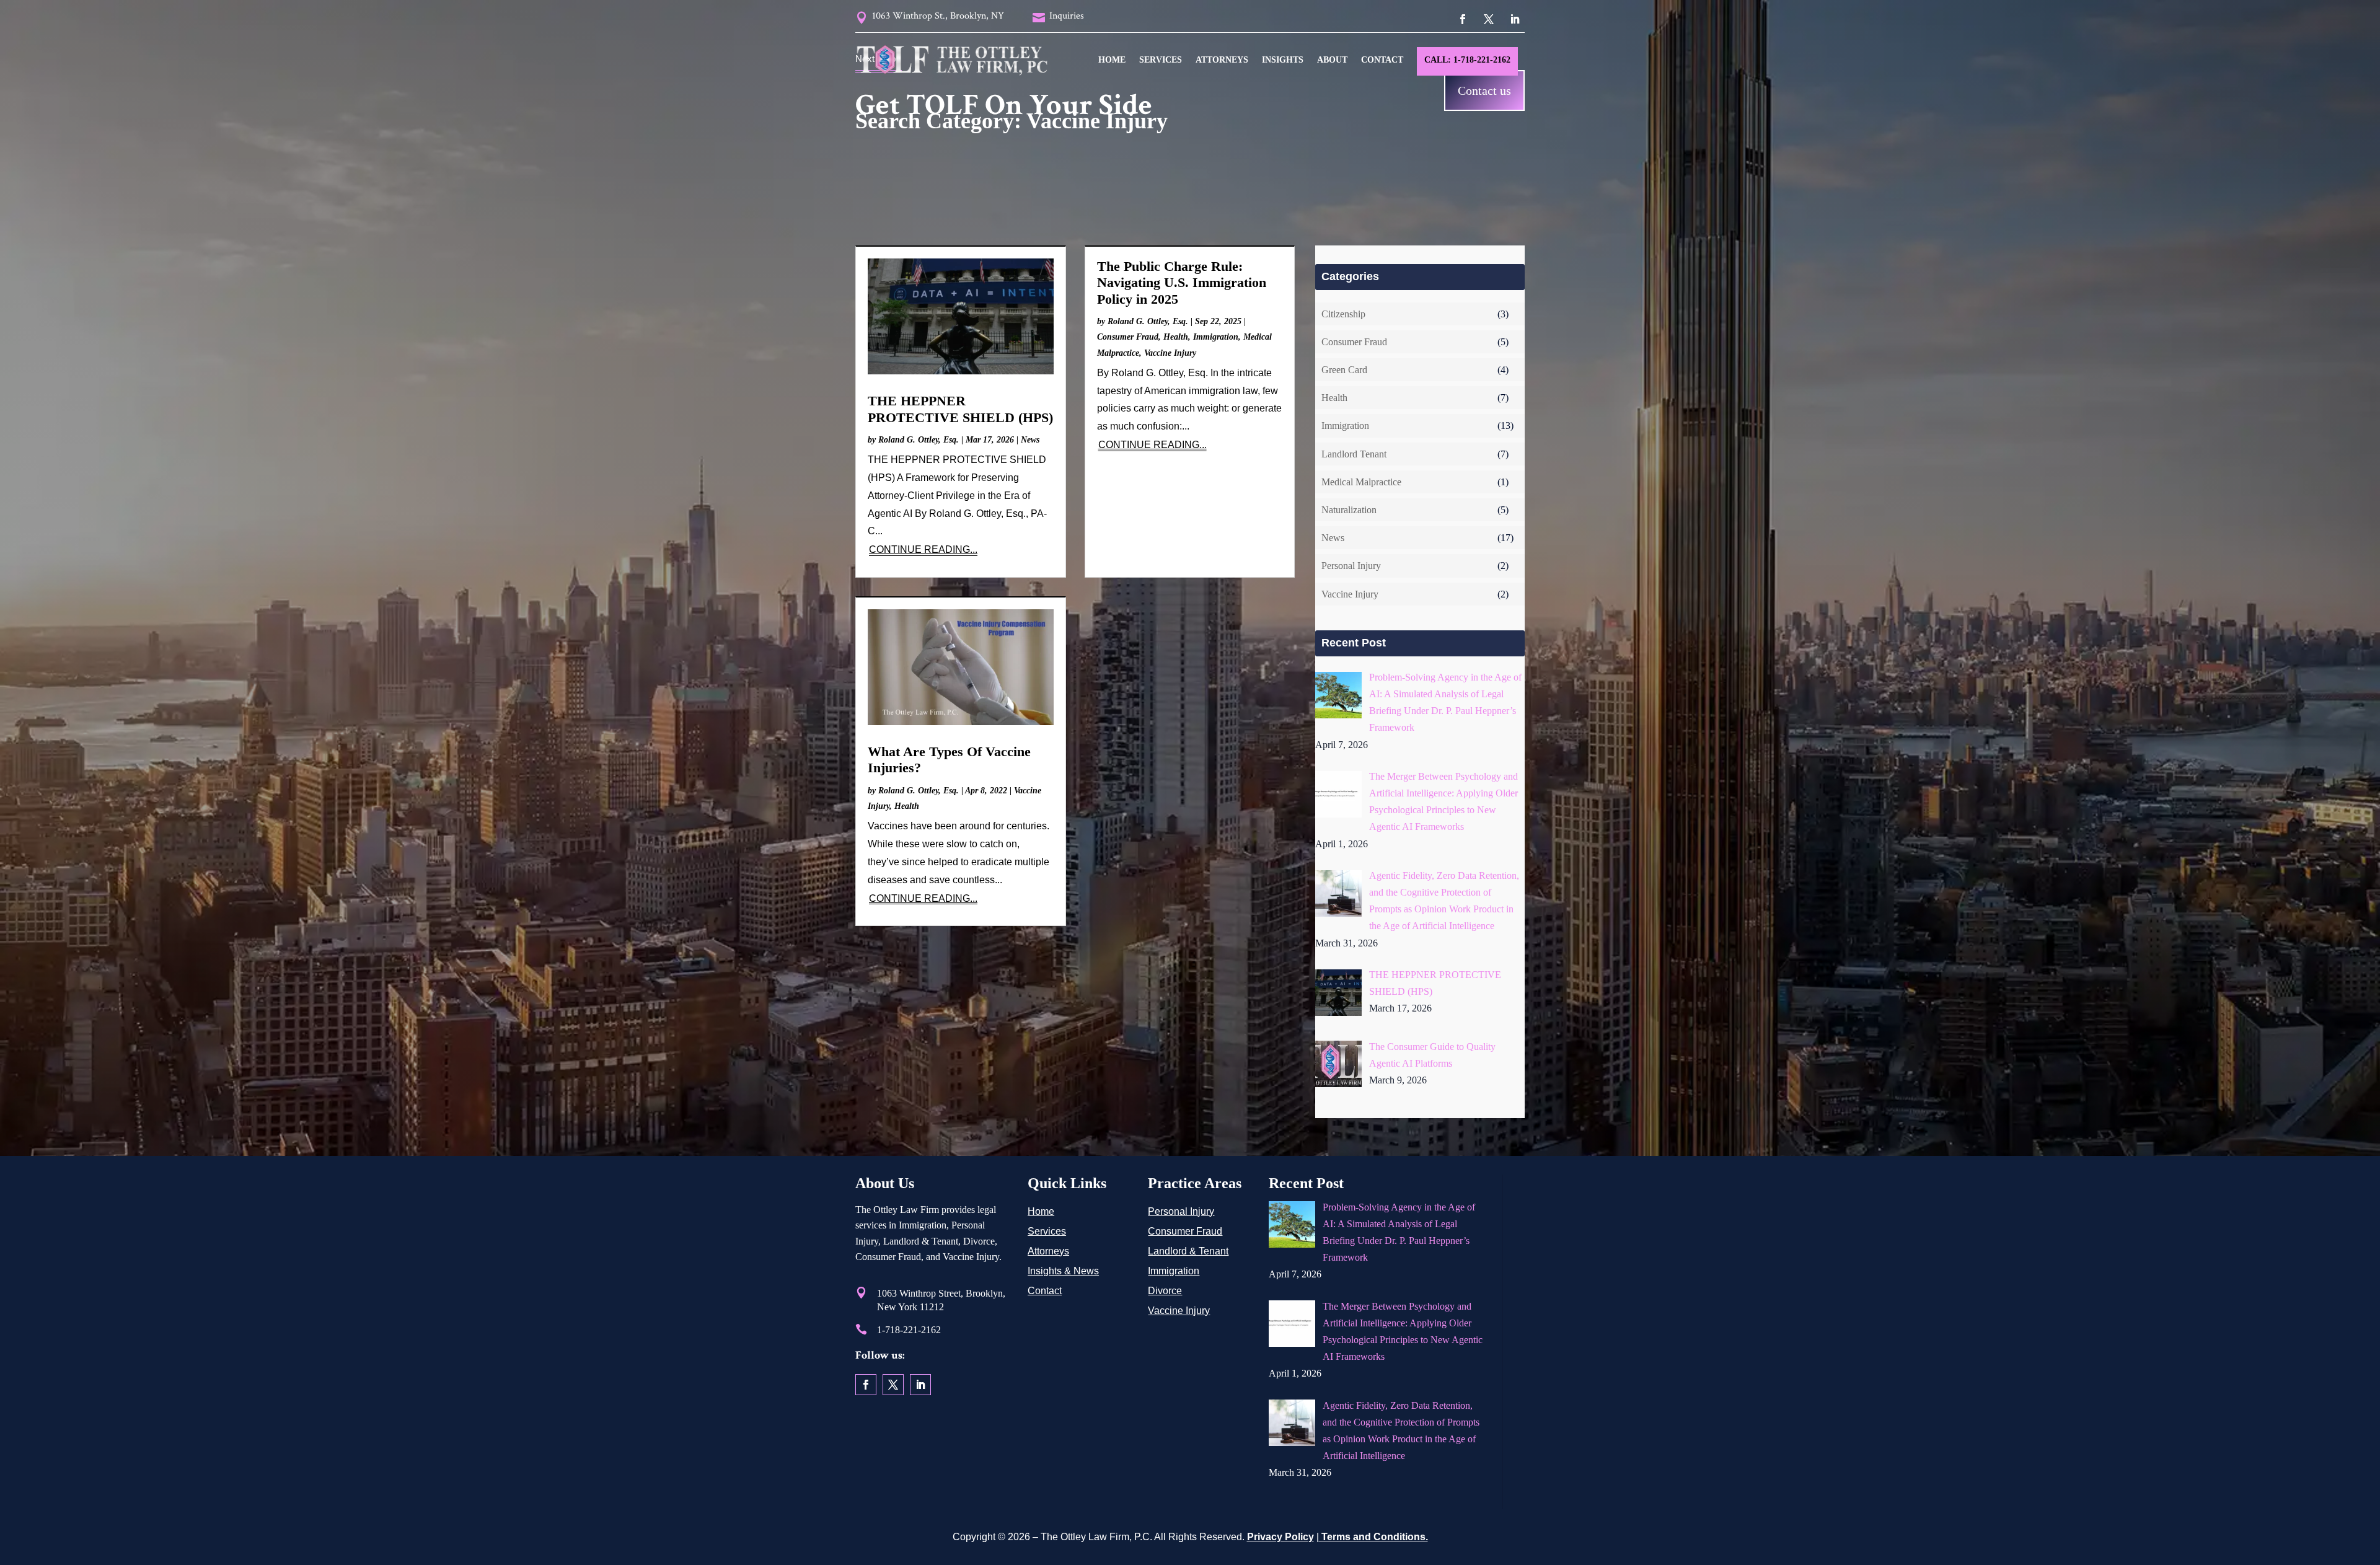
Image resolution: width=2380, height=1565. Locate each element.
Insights (1283, 60)
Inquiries (1067, 16)
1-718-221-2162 (909, 1330)
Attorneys (1222, 60)
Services (1161, 60)
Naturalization (1349, 510)
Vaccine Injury (1170, 353)
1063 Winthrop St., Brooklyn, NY (938, 16)
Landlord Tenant (1354, 454)
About (1332, 60)
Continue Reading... (923, 549)
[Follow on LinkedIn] (1515, 19)
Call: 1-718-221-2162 (1467, 60)
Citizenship (1343, 314)
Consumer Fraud (1128, 337)
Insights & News (1063, 1271)
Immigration (1216, 337)
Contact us (1484, 90)
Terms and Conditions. (1373, 1537)
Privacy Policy (1280, 1537)
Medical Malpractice (1361, 482)
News (1030, 440)
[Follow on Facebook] (1463, 19)
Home (1112, 60)
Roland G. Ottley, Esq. (919, 440)
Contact (1382, 60)
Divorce (1165, 1291)
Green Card (1344, 370)
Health (1176, 337)
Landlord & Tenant (1188, 1251)
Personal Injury (1351, 566)
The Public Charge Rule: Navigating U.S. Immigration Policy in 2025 (1182, 283)
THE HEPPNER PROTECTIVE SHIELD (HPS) (960, 409)
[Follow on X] (1489, 19)
